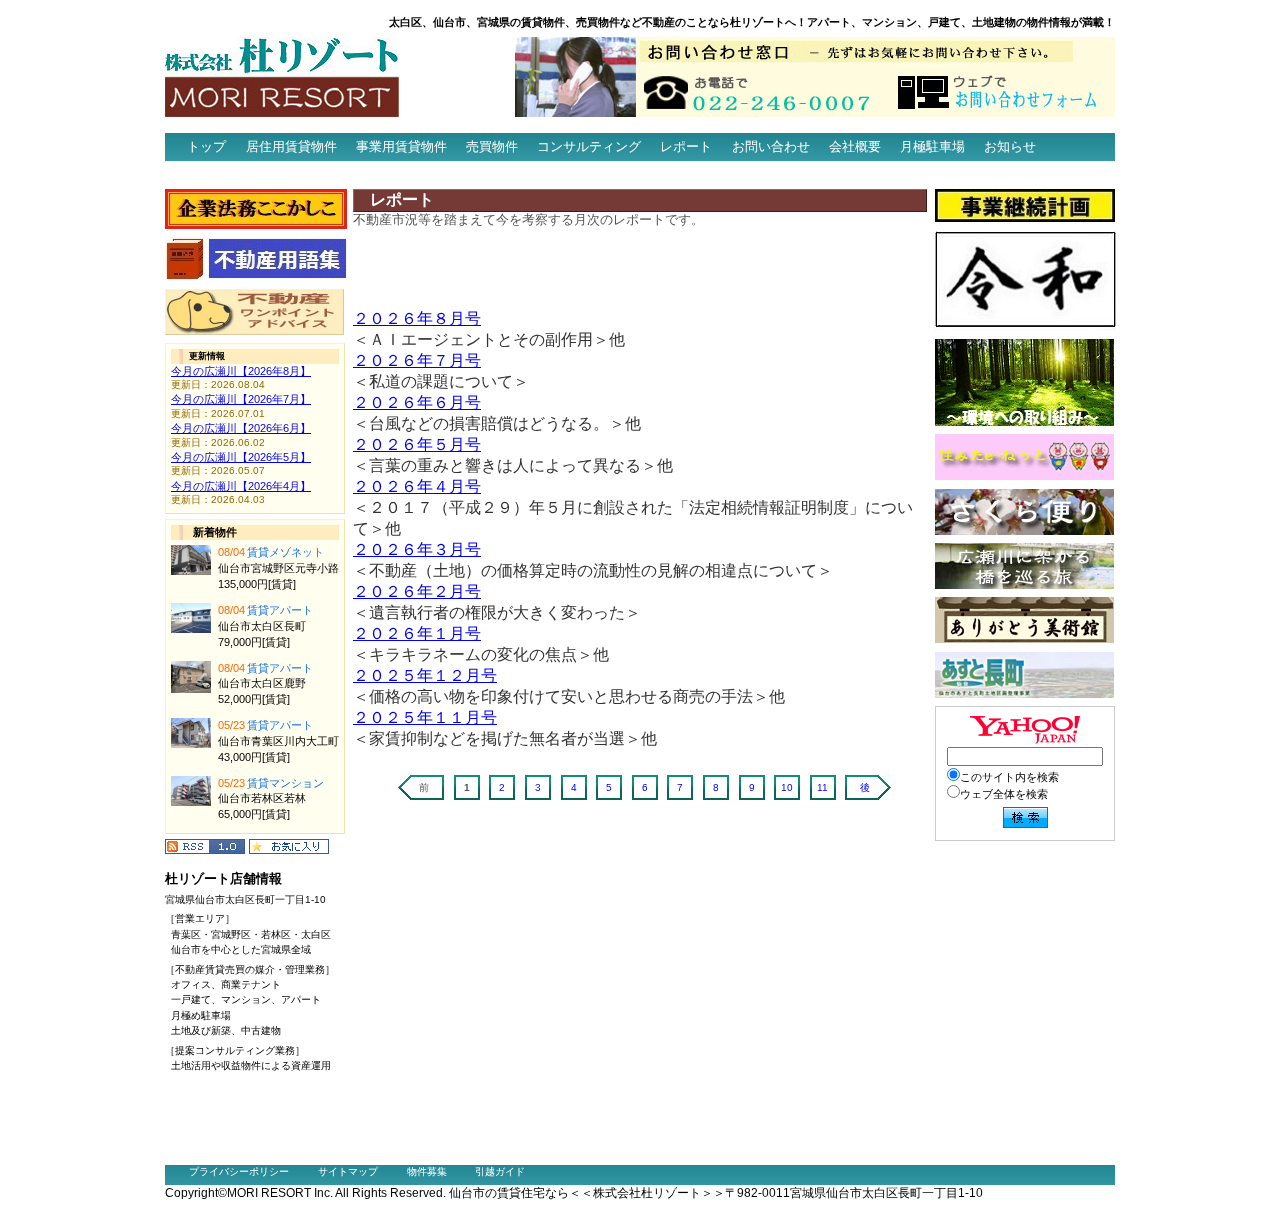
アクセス (201, 174)
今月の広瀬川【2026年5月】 (241, 457)
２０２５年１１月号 (425, 717)
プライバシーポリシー (239, 1171)
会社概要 (855, 146)
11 (822, 787)
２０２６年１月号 (417, 633)
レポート (686, 146)
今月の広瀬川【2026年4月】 (241, 486)
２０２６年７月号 (417, 360)
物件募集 (427, 1171)
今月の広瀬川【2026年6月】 (241, 428)
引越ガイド (500, 1171)
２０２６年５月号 (417, 444)
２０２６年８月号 (417, 318)
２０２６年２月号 (417, 591)
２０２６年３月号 (417, 549)
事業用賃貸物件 (401, 146)
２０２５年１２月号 (425, 675)
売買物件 (492, 146)
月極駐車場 (932, 146)
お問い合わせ (771, 146)
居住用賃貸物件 (291, 146)
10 (787, 787)
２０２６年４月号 (417, 486)
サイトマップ (348, 1171)
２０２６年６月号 (417, 402)
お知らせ (1010, 146)
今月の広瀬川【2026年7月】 (241, 399)
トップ (206, 146)
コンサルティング (589, 146)
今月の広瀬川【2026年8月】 (241, 371)
